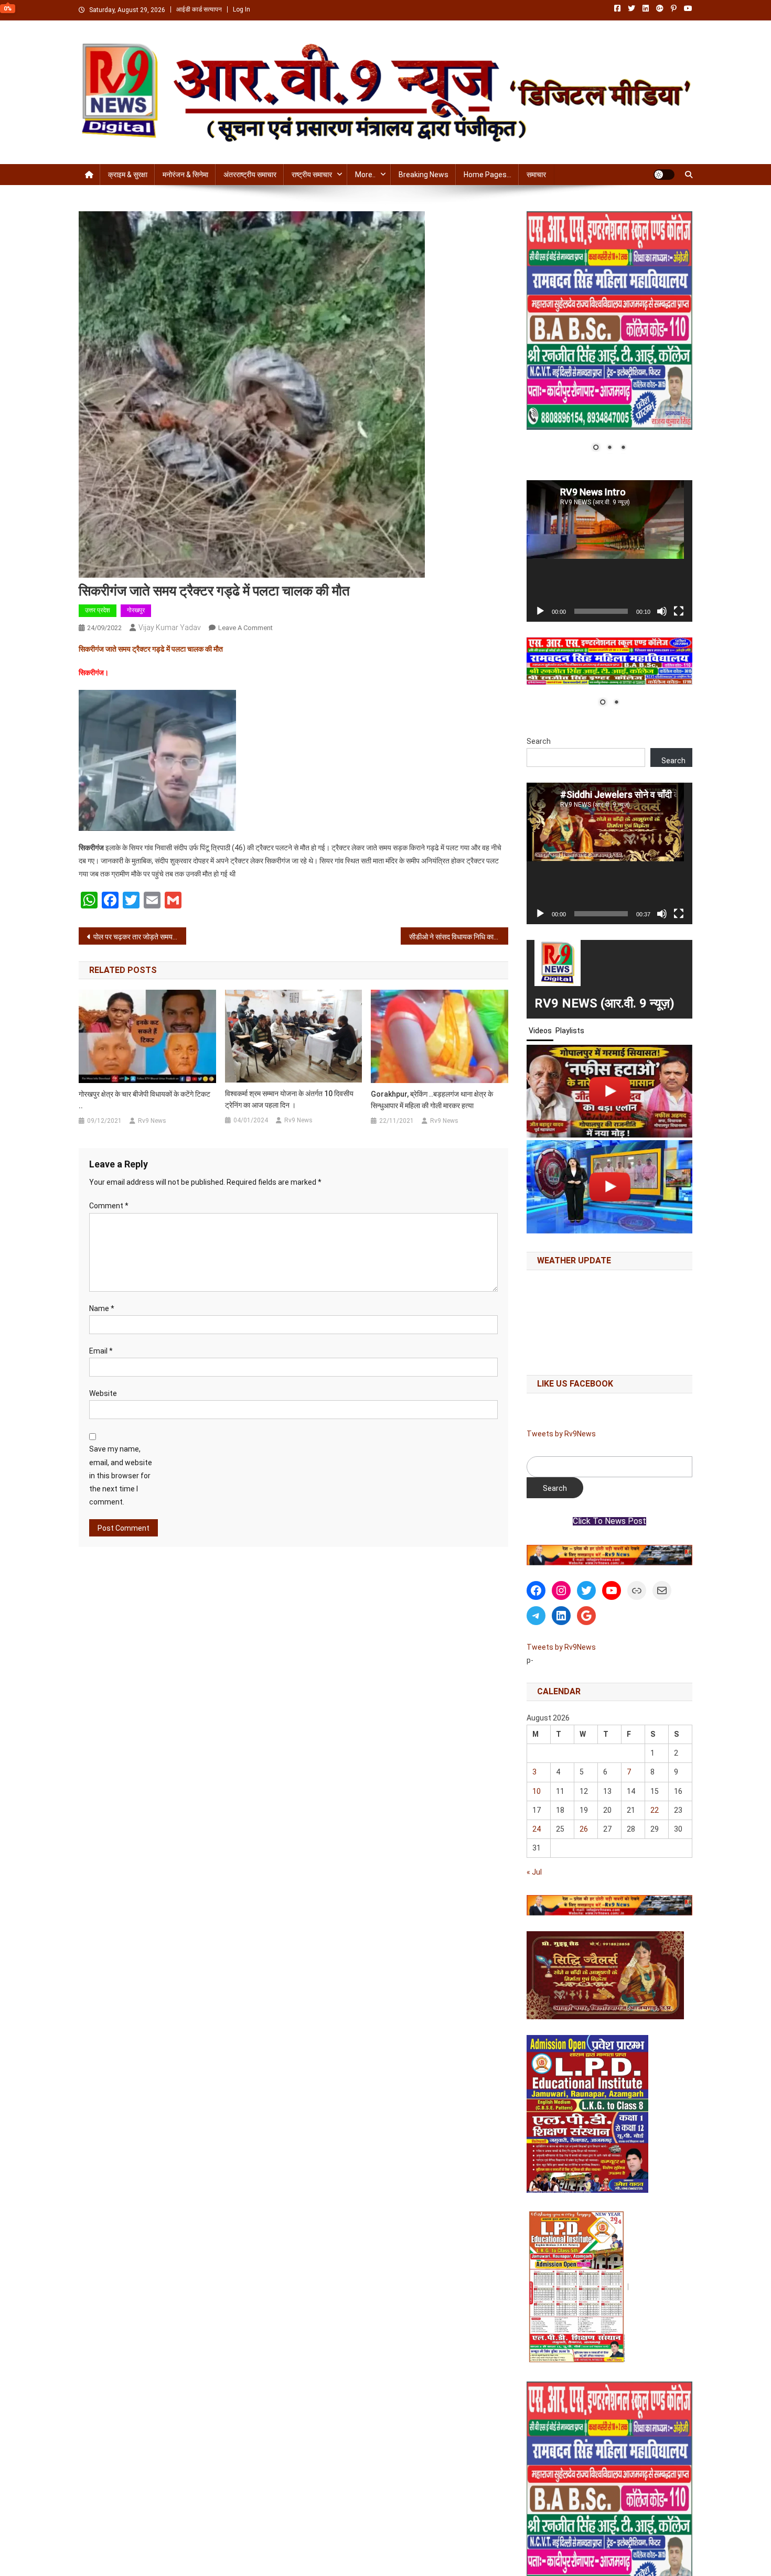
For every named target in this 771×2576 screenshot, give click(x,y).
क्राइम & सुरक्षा (128, 175)
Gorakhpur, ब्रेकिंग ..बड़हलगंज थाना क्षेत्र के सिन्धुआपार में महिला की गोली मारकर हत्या (432, 1100)
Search (539, 741)
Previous (540, 1552)
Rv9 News (152, 1121)
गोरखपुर (136, 610)
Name (102, 1308)
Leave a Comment (245, 628)
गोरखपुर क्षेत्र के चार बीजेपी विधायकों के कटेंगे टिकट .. (144, 1100)
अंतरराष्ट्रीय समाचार (250, 175)
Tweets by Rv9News (561, 1434)
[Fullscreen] (679, 611)
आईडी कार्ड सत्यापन (199, 9)
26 (584, 1829)
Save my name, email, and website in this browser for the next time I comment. (121, 1475)
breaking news (424, 175)
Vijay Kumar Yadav (170, 627)
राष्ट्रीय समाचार (312, 175)
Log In (242, 9)
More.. (365, 175)
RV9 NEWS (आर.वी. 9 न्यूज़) (604, 1003)
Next (679, 1552)
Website (103, 1393)
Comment (109, 1206)
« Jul (534, 1872)
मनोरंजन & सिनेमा (185, 175)
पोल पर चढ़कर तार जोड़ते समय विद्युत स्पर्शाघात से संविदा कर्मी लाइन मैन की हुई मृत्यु (140, 937)
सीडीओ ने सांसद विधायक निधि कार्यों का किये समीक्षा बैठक (459, 937)
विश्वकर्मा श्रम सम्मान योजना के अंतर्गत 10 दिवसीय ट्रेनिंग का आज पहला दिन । (289, 1099)
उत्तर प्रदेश (98, 610)
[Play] (540, 611)
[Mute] (662, 611)
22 (655, 1810)
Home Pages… (488, 175)
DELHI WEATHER (609, 1320)
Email (101, 1351)
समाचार (536, 175)
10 (537, 1791)
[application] (609, 551)
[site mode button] (664, 175)
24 (537, 1829)
